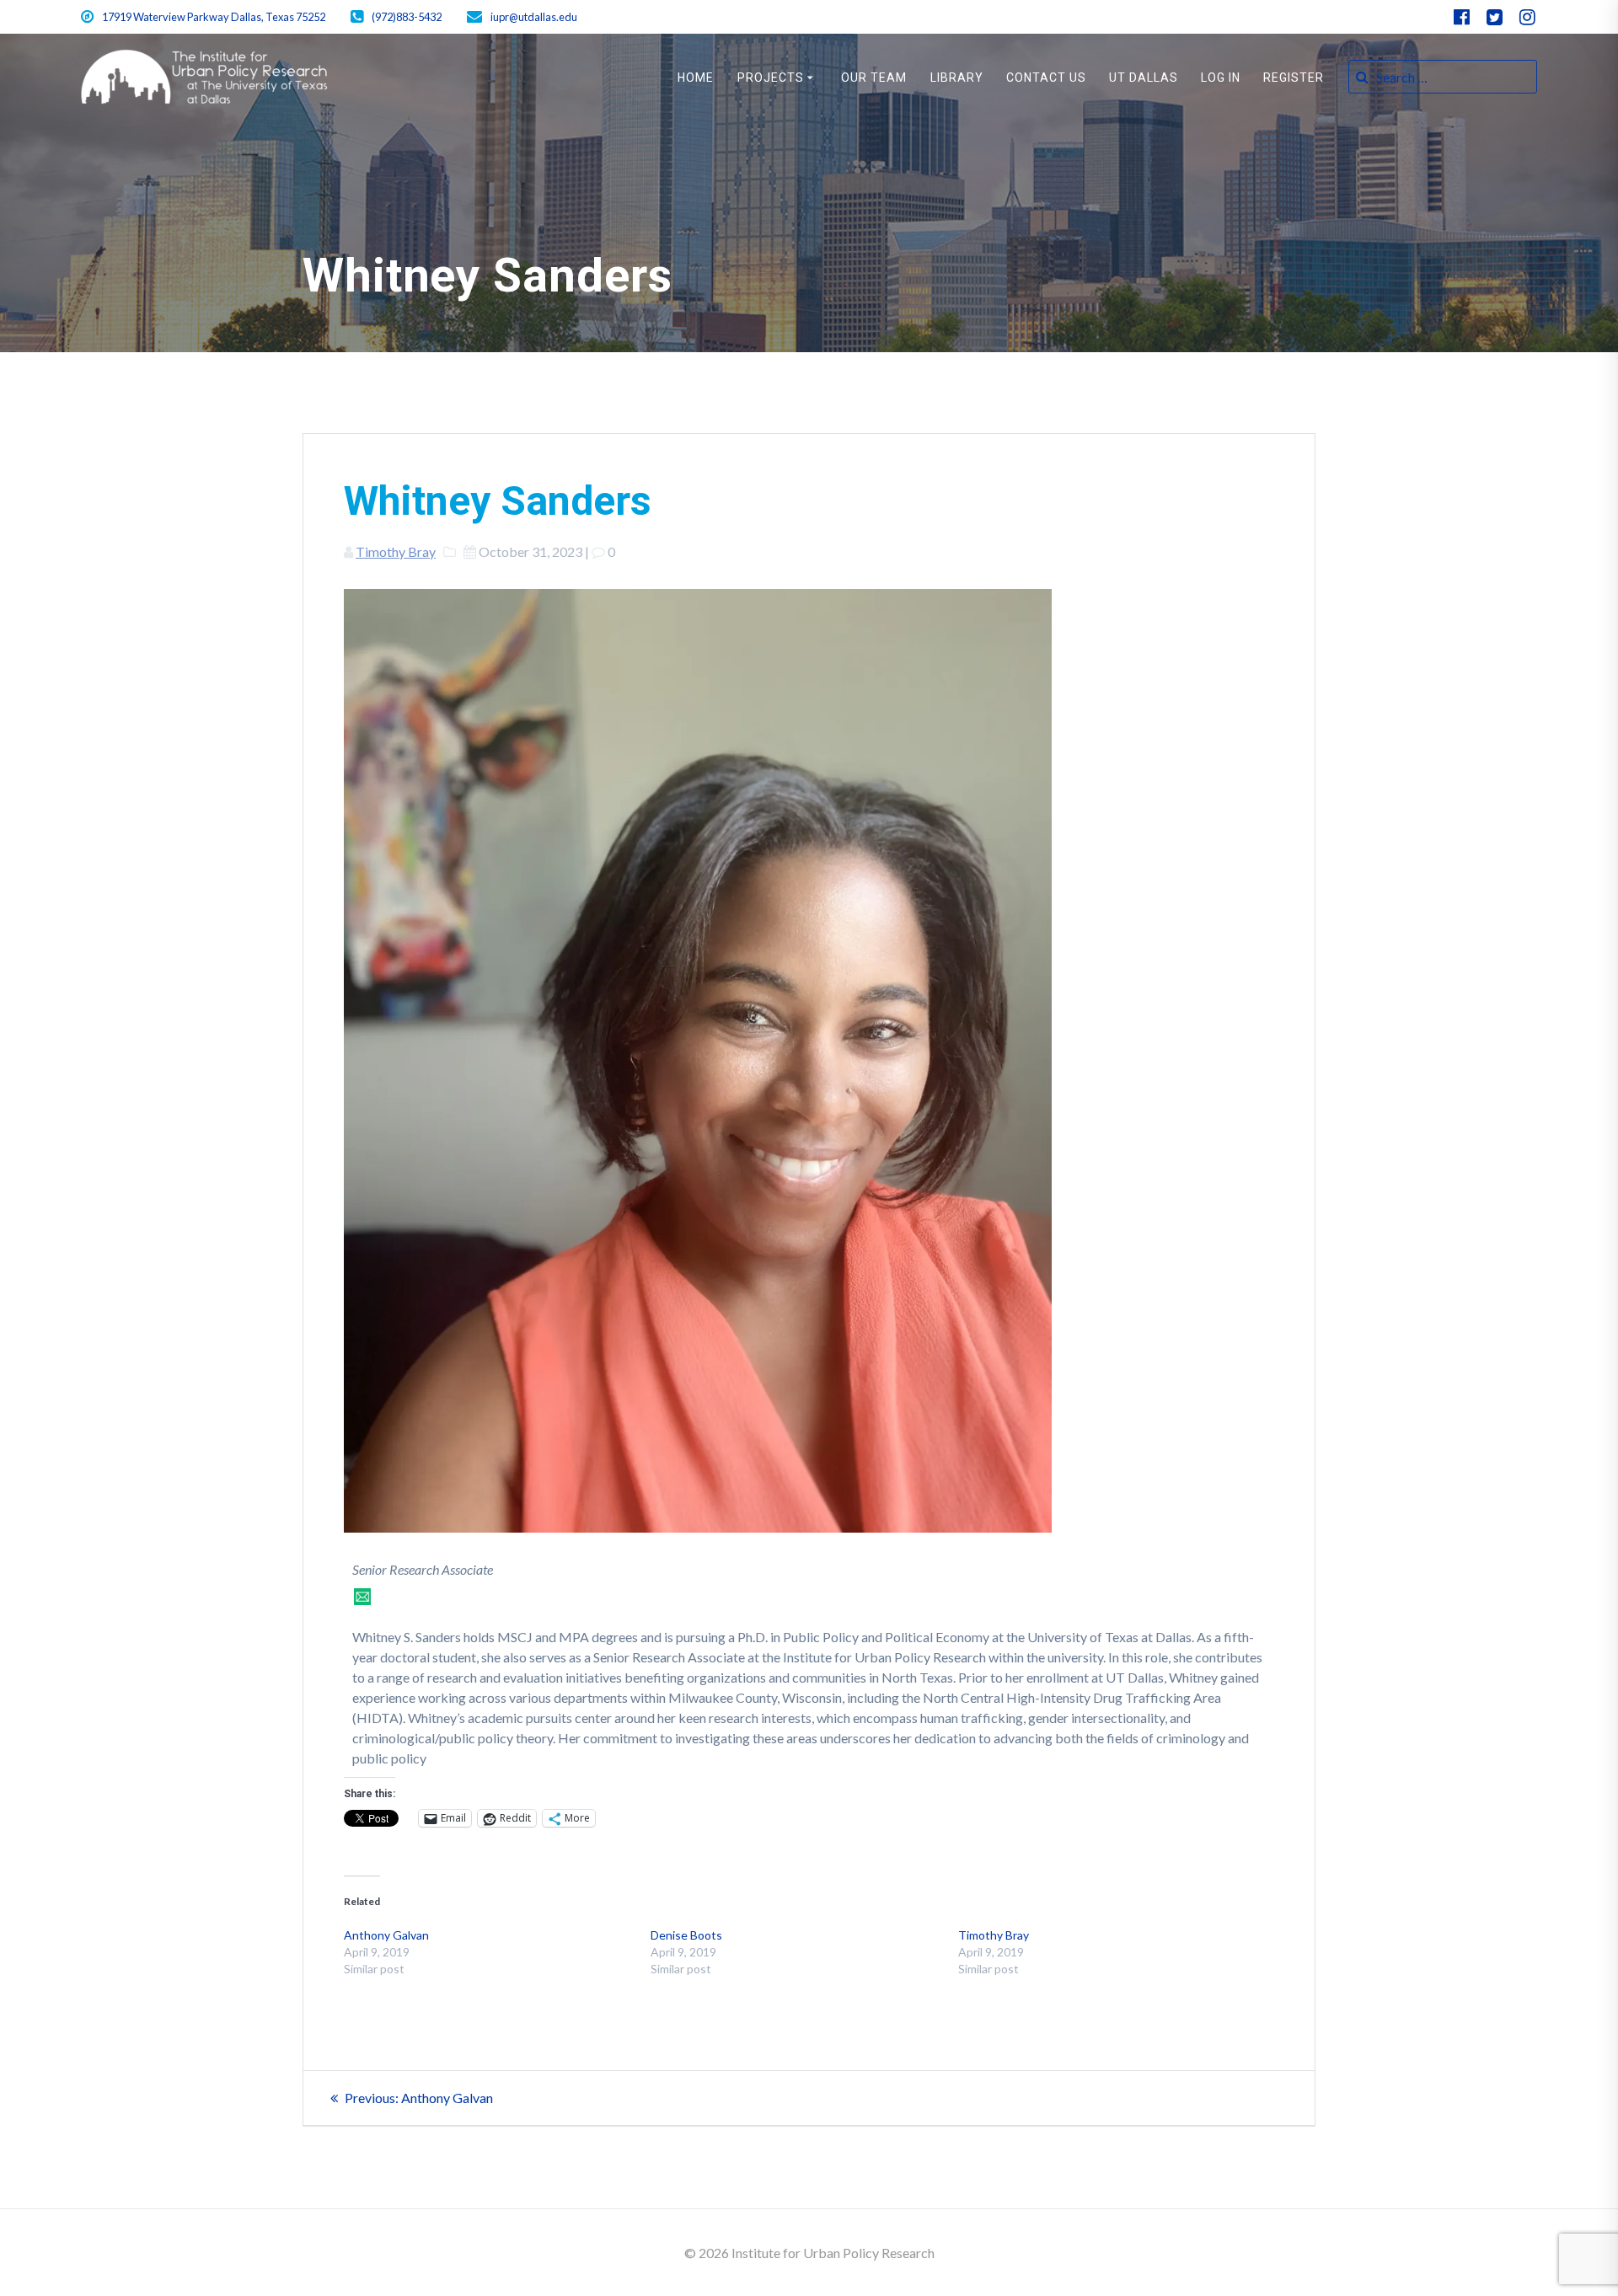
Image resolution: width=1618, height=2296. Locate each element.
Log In (1221, 78)
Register (1294, 78)
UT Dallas (1144, 78)
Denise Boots (686, 1935)
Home (696, 78)
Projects (771, 78)
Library (957, 78)
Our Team (874, 78)
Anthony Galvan (386, 1935)
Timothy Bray (396, 551)
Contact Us (1046, 78)
